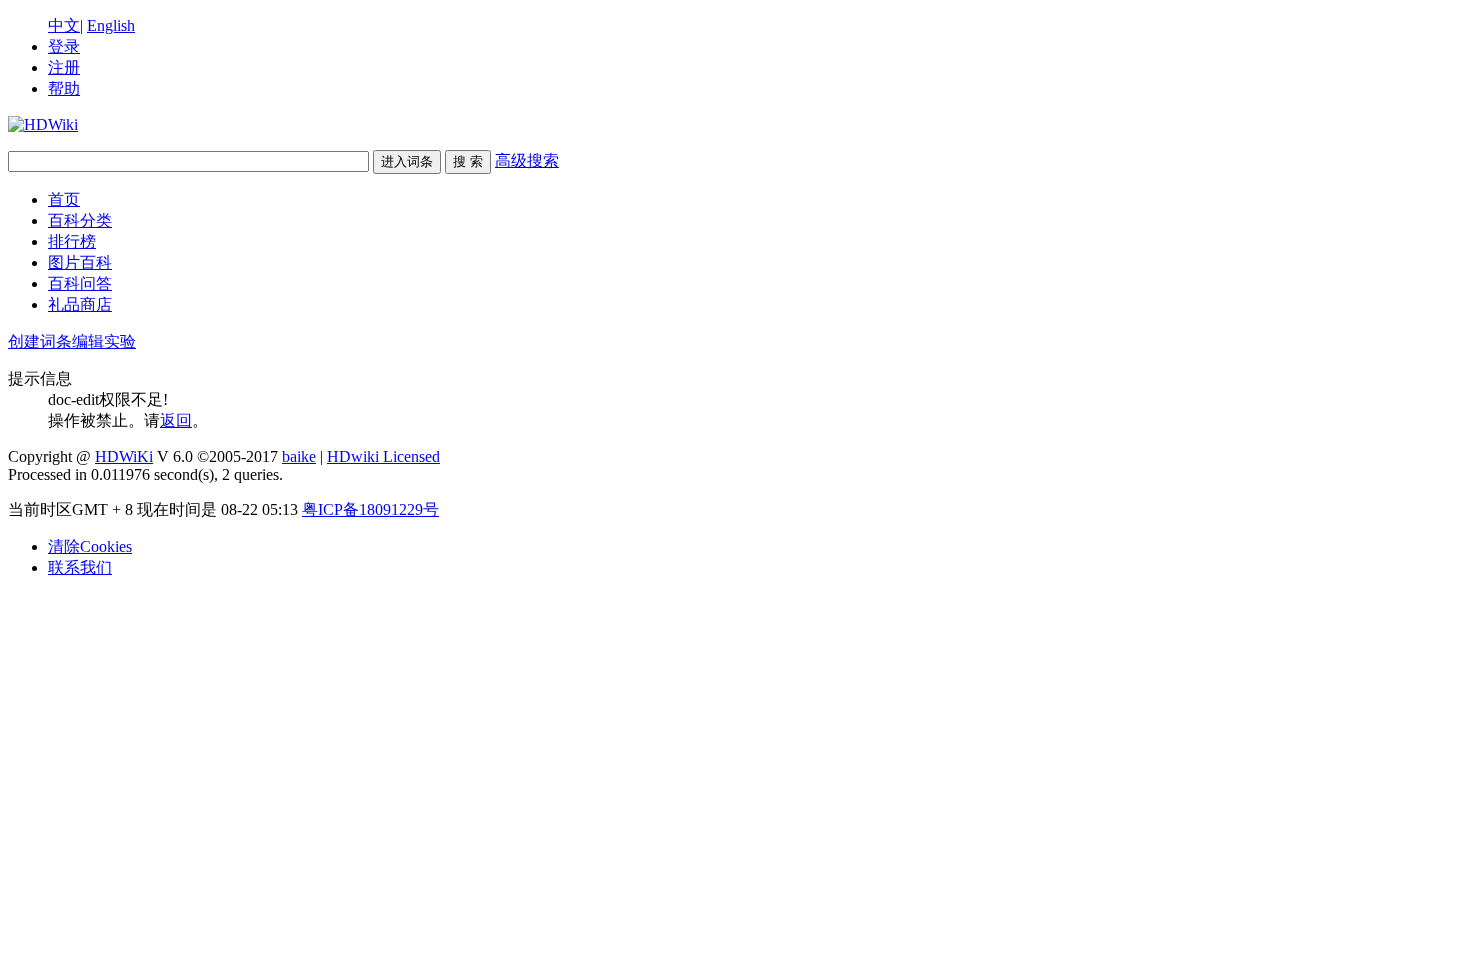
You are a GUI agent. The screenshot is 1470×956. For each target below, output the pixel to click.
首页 (64, 199)
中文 (64, 25)
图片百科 (80, 262)
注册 (64, 67)
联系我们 (80, 567)
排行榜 (72, 241)
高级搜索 (527, 160)
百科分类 (80, 220)
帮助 (64, 88)
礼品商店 (80, 304)
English (111, 25)
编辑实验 (104, 341)
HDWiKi (124, 456)
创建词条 (40, 341)
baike (299, 456)
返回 (176, 420)
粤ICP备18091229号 (370, 509)
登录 (64, 46)
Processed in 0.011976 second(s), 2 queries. (145, 474)
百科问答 (80, 283)
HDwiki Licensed (383, 456)
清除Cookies (90, 546)
